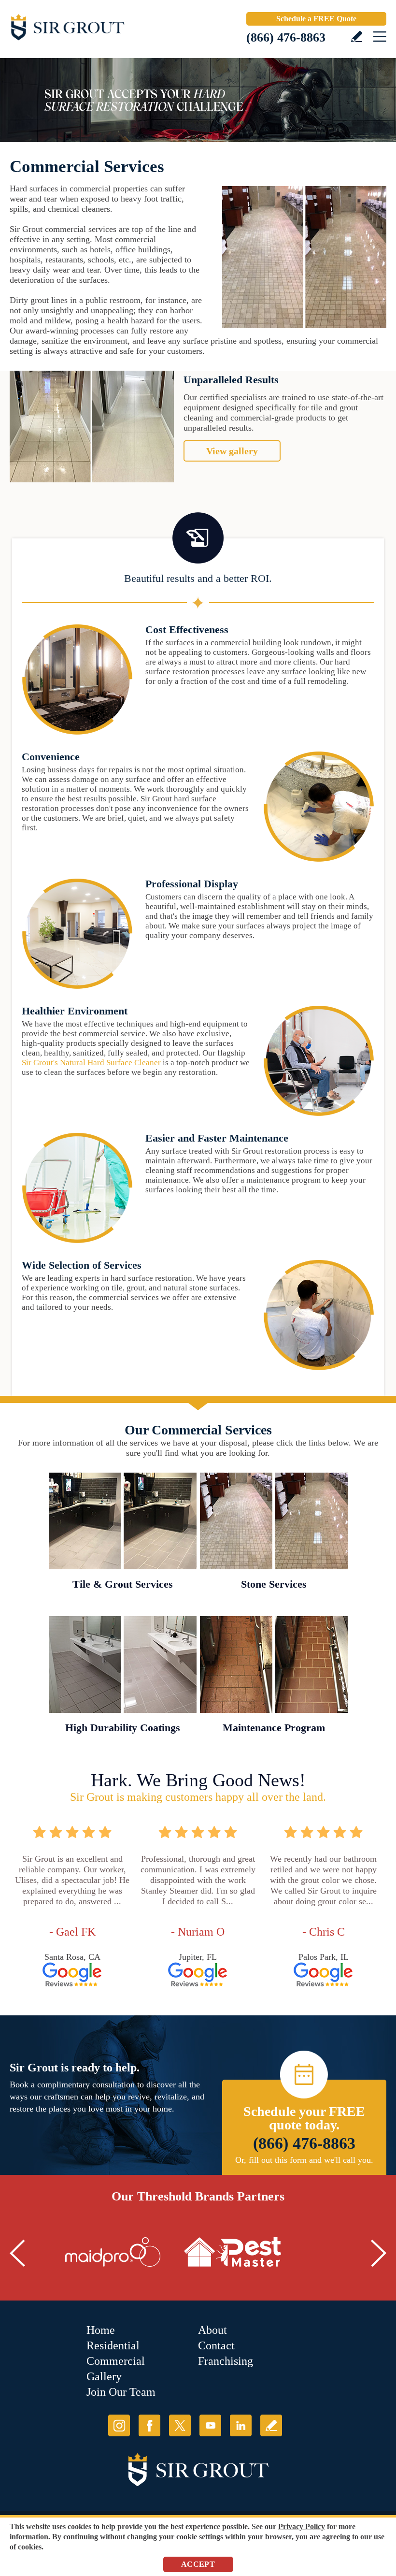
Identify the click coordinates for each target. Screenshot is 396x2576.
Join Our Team (121, 2392)
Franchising (226, 2361)
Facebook (149, 2425)
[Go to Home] (92, 29)
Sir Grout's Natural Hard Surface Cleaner (91, 1063)
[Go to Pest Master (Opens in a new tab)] (233, 2252)
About (212, 2330)
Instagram (119, 2425)
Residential (113, 2345)
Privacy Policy (302, 2526)
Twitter (180, 2425)
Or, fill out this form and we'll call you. (304, 2160)
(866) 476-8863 (286, 37)
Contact (216, 2345)
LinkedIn (241, 2425)
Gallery (104, 2376)
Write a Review (357, 36)
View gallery (232, 451)
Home (101, 2330)
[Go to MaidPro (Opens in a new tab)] (113, 2252)
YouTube (210, 2425)
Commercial (116, 2361)
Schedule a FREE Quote (316, 19)
